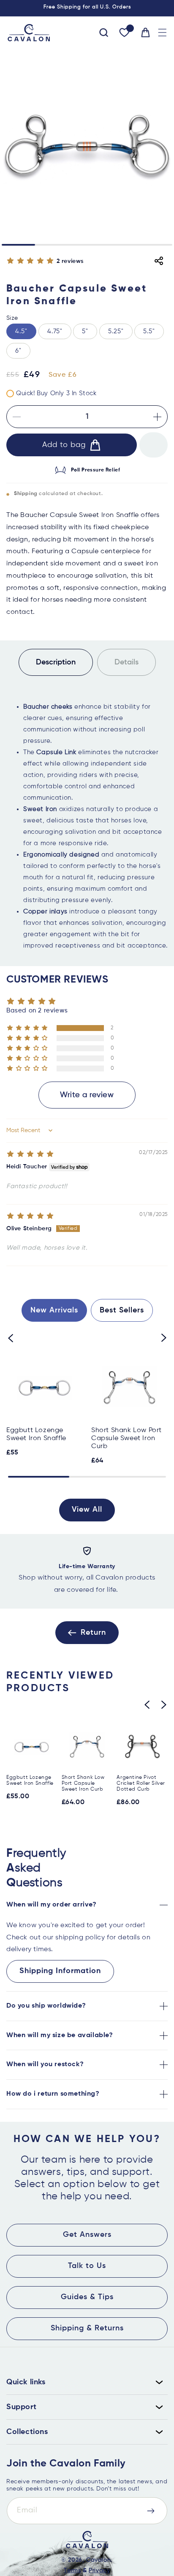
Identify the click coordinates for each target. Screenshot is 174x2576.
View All (87, 1510)
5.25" (116, 331)
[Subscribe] (151, 2511)
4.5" (21, 331)
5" (85, 331)
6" (18, 351)
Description (56, 662)
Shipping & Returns (87, 2328)
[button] (162, 33)
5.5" (149, 331)
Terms (72, 2571)
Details (126, 662)
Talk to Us (87, 2266)
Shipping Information (60, 1971)
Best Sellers (122, 1310)
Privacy (99, 2571)
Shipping (26, 494)
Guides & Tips (87, 2297)
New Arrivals (54, 1310)
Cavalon (98, 2560)
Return (93, 1633)
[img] (30, 1154)
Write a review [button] (87, 1095)
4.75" (55, 331)
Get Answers (87, 2235)
